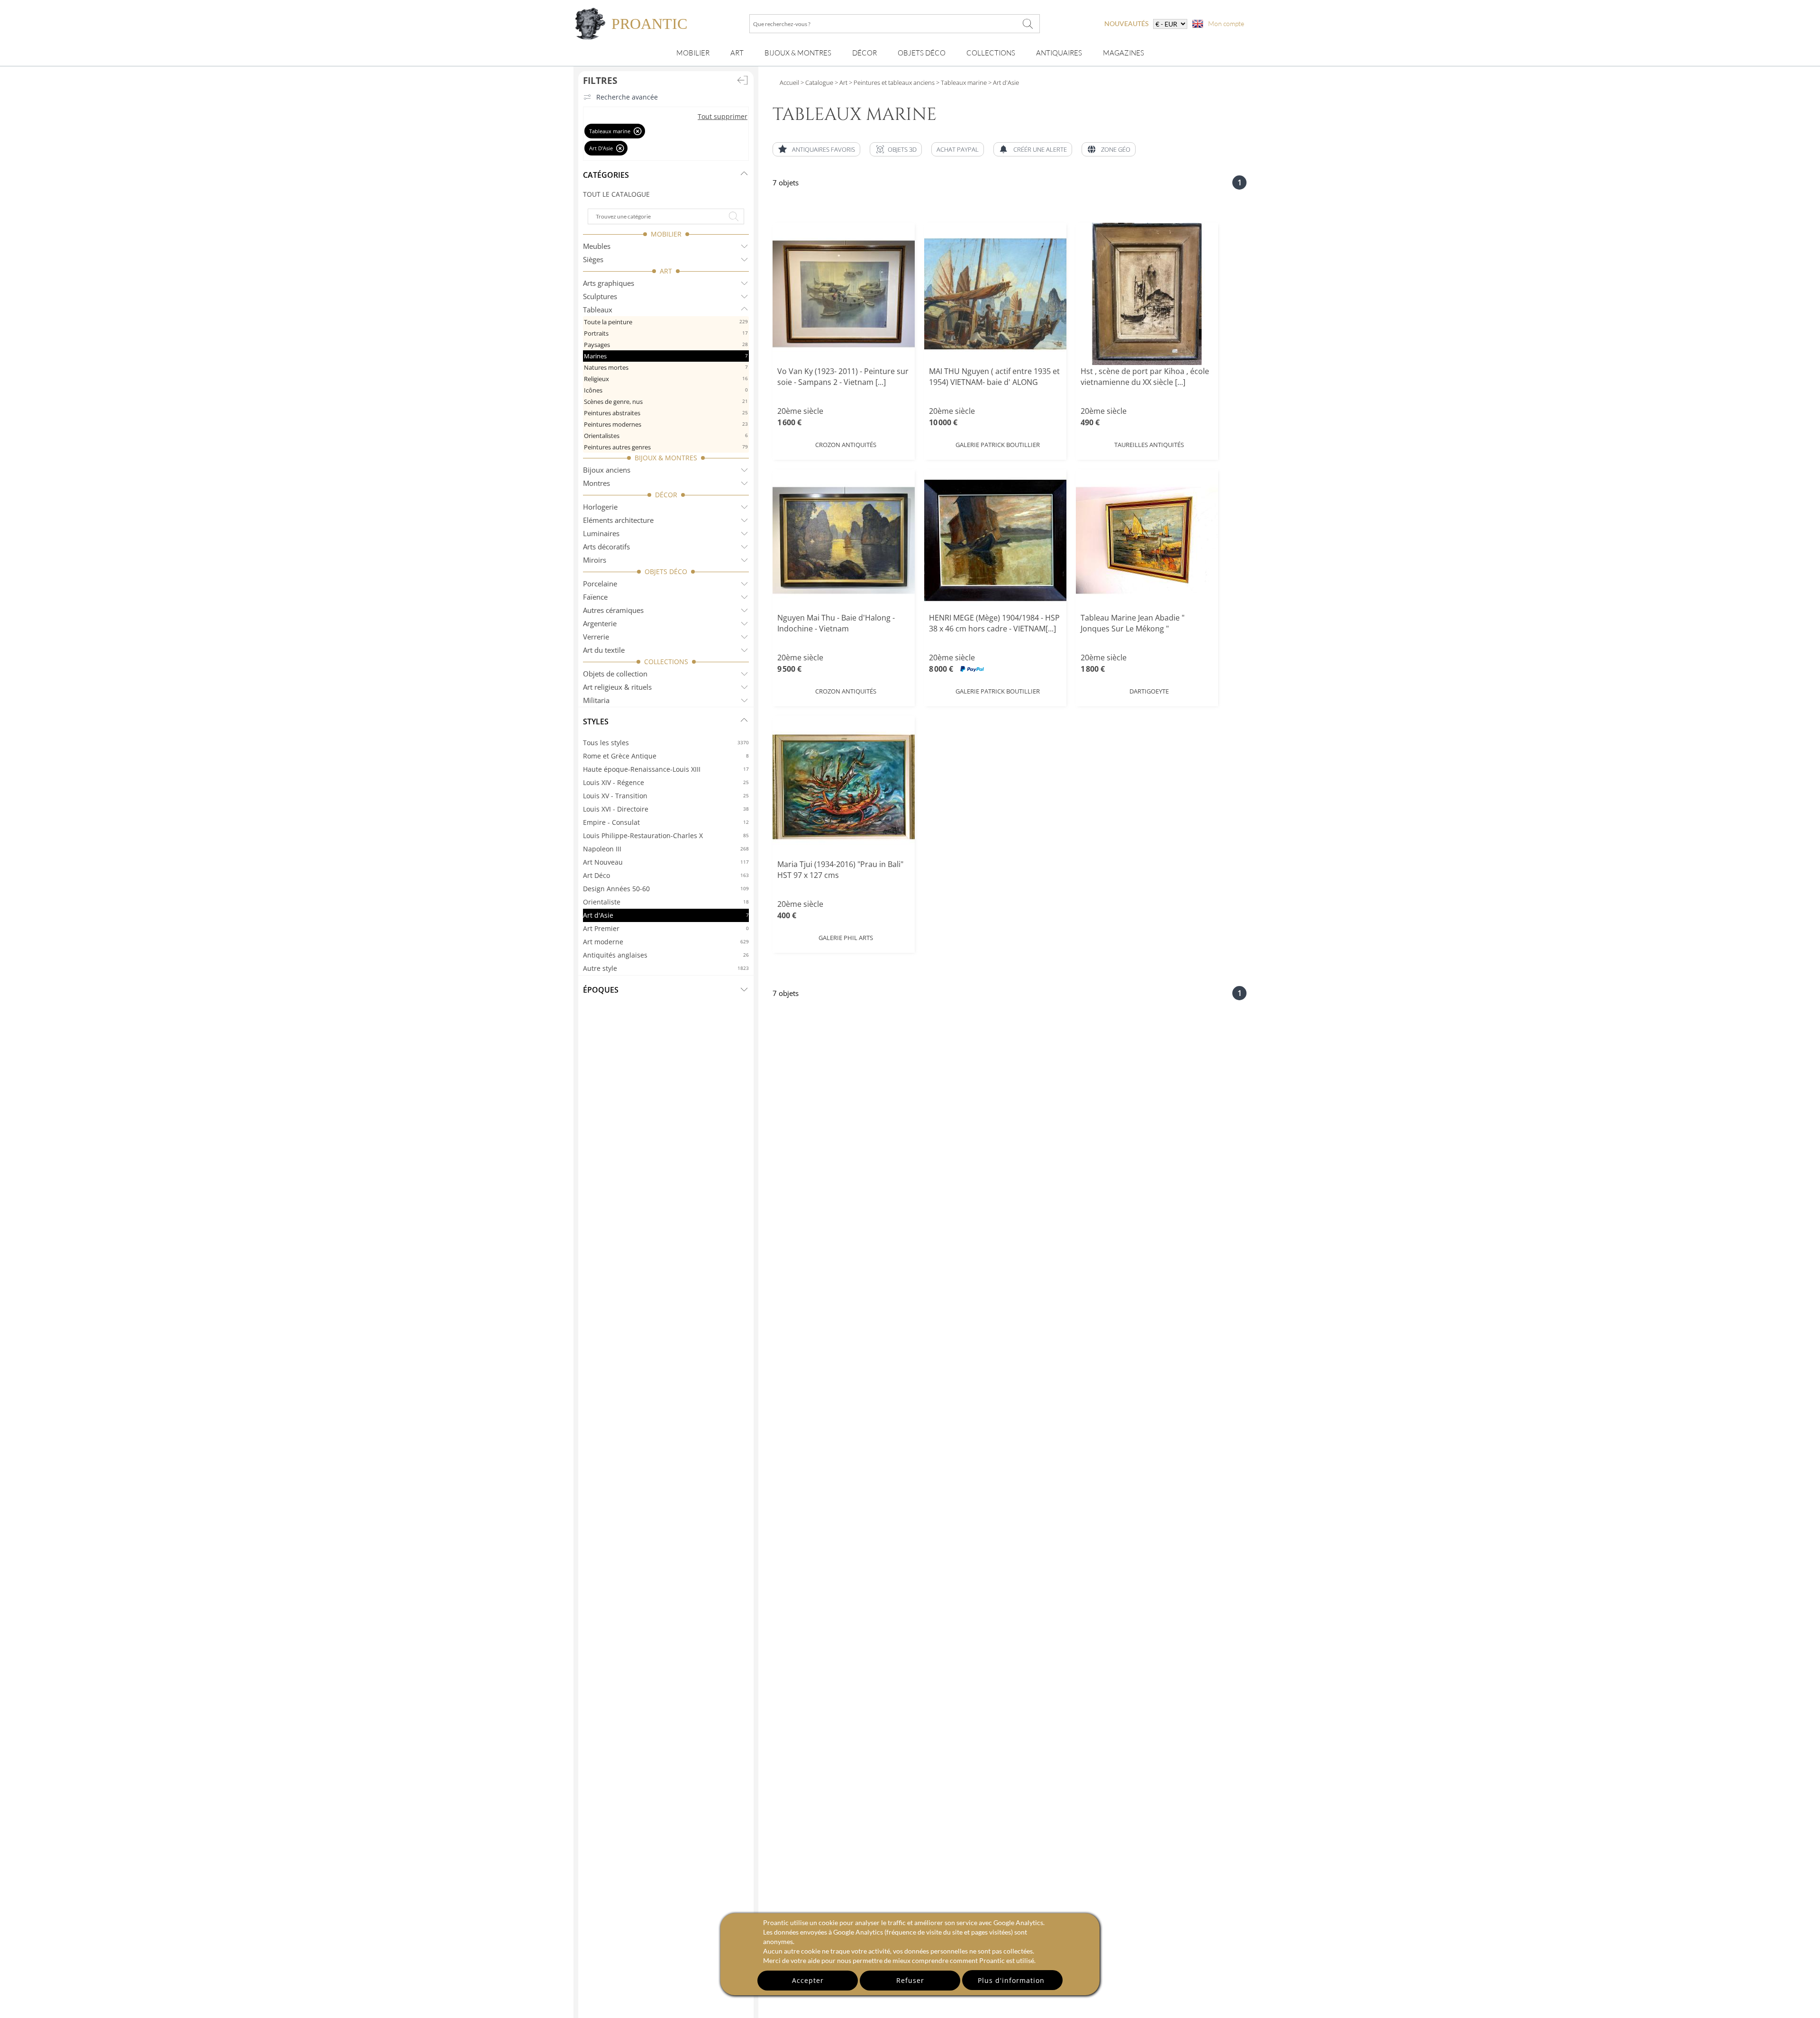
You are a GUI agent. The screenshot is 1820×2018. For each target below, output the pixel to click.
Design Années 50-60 (666, 889)
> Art (840, 82)
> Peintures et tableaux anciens (891, 82)
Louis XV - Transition (666, 796)
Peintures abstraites (666, 413)
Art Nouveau (666, 862)
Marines (666, 356)
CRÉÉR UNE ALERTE (1040, 149)
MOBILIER (666, 234)
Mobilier (693, 53)
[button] (896, 149)
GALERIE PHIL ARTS (846, 938)
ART (666, 271)
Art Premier (666, 928)
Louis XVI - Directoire (666, 809)
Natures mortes (666, 367)
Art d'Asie (666, 915)
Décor (864, 53)
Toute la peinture (666, 322)
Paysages (666, 345)
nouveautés (1126, 23)
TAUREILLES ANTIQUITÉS (1149, 445)
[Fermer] (638, 131)
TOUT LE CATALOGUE (616, 194)
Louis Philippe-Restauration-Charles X (666, 836)
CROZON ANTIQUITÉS (846, 445)
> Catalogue (817, 82)
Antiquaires (1059, 53)
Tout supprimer (723, 116)
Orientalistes (666, 436)
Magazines (1124, 53)
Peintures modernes (666, 424)
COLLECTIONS (666, 662)
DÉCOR (666, 495)
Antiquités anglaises (666, 955)
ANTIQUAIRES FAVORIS (824, 149)
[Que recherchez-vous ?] (1028, 24)
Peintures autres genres (666, 447)
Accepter (808, 1980)
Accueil (789, 82)
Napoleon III (666, 849)
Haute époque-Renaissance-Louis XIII (666, 769)
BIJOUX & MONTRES (666, 458)
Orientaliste (666, 902)
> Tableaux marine (961, 82)
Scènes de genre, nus (666, 402)
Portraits (666, 333)
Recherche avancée (627, 97)
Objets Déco (922, 53)
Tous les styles (666, 743)
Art (737, 53)
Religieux (666, 379)
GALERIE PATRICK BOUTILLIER (998, 445)
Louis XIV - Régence (666, 782)
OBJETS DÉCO (666, 571)
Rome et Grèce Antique (666, 756)
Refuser (910, 1980)
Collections (991, 53)
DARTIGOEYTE (1149, 691)
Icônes (666, 390)
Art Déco (666, 875)
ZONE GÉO (1116, 149)
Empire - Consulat (666, 822)
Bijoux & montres (798, 53)
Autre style (666, 968)
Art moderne (666, 942)
